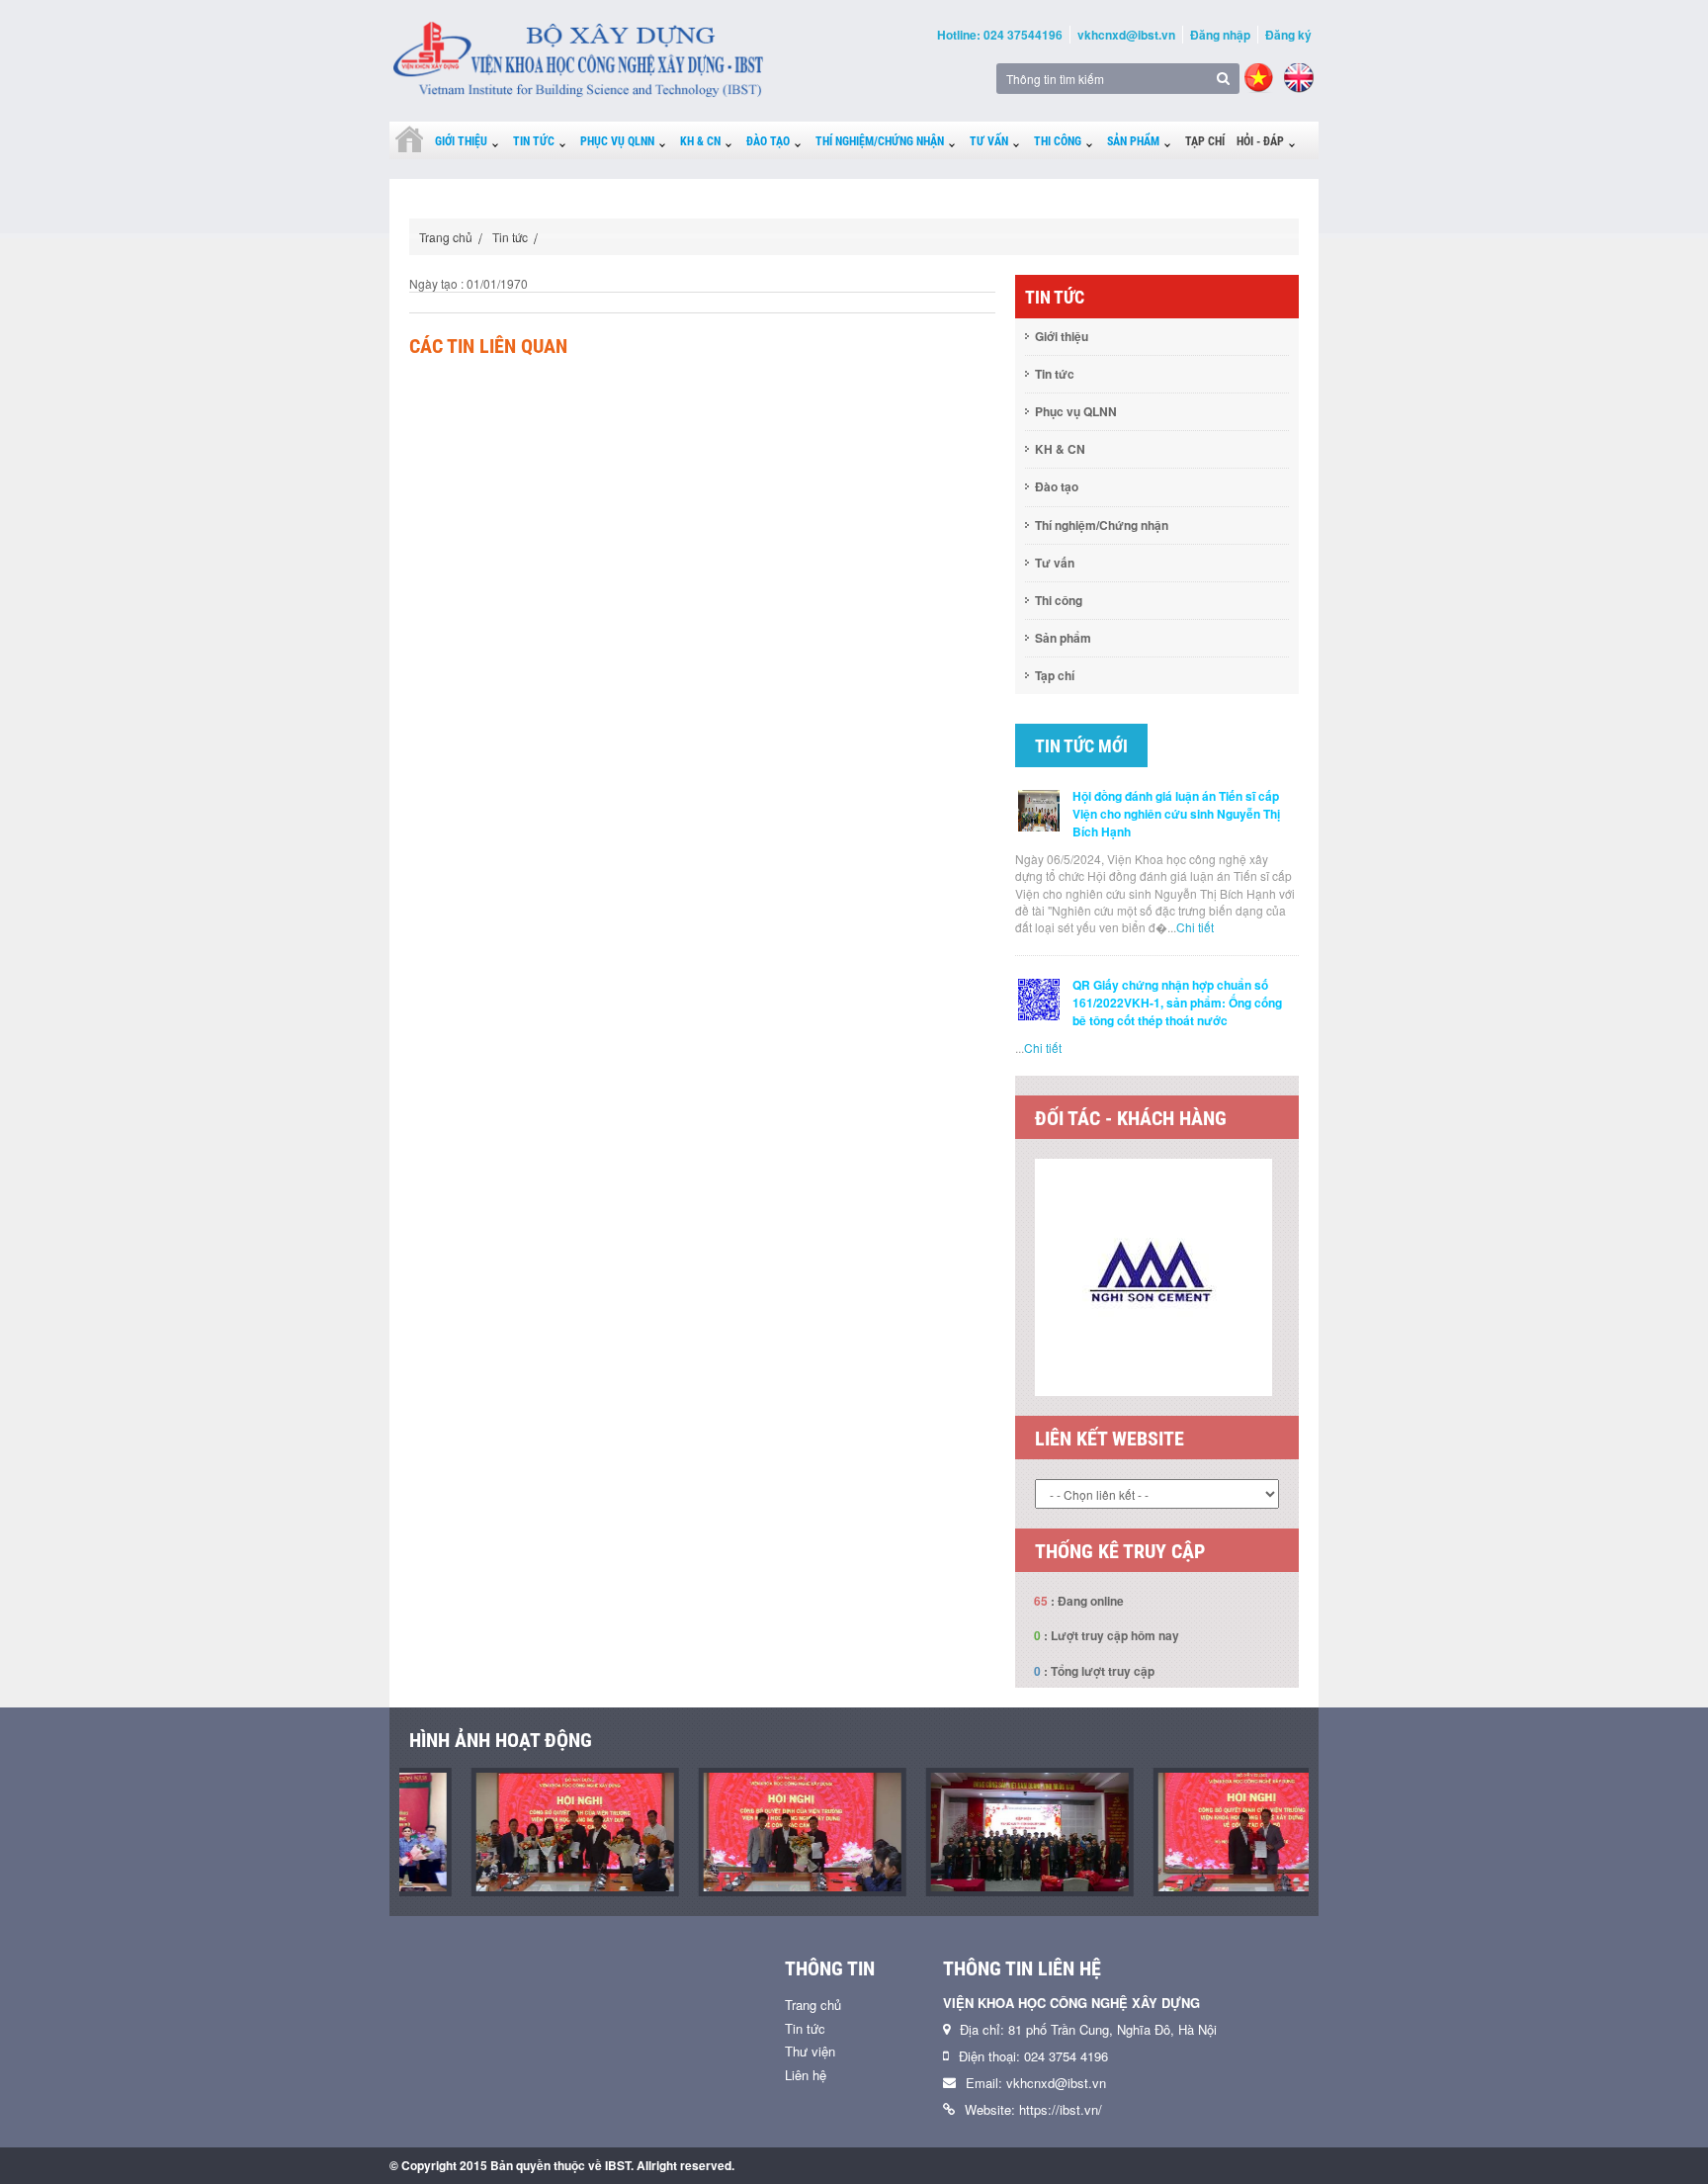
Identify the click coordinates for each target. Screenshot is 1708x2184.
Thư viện (810, 2051)
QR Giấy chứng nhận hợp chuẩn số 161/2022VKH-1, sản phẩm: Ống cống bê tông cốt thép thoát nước (1177, 1003)
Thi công (1058, 141)
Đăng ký (1288, 35)
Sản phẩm (1133, 141)
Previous (1000, 1287)
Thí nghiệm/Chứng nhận (880, 141)
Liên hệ (806, 2075)
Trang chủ (446, 237)
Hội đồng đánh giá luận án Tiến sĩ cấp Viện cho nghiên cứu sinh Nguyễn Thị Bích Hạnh (1176, 814)
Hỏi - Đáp (1260, 141)
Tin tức (534, 141)
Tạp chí (1205, 141)
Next (1314, 1287)
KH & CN (700, 141)
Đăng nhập (1220, 35)
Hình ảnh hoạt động (501, 1740)
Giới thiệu (461, 141)
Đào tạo (768, 141)
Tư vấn (989, 141)
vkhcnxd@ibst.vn (1126, 35)
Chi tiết (1195, 927)
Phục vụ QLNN (617, 141)
